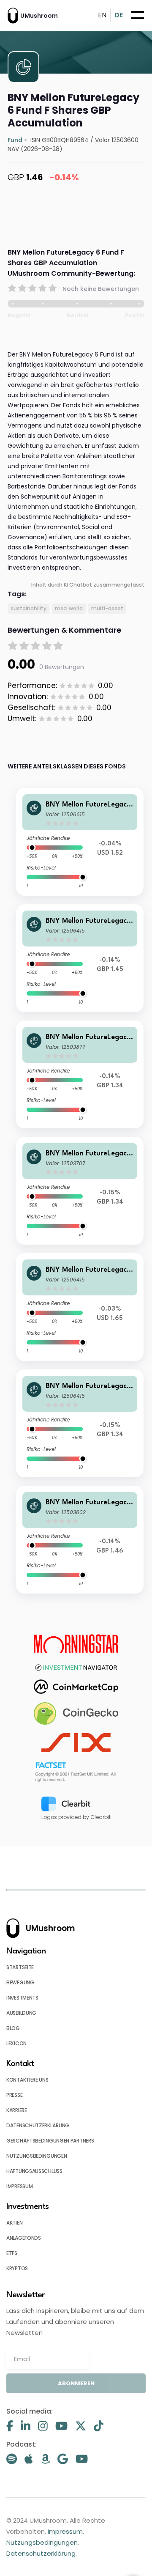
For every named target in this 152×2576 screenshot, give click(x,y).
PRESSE (14, 2095)
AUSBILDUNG (21, 2013)
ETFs (12, 2253)
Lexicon (16, 2043)
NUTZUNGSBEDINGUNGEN (37, 2156)
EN (102, 15)
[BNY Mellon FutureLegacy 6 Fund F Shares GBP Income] (80, 1074)
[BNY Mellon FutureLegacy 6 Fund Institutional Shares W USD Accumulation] (80, 1307)
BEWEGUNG (20, 1982)
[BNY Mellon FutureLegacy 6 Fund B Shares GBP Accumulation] (80, 958)
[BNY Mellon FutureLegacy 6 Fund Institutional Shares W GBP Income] (80, 1191)
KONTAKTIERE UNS (27, 2080)
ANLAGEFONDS (24, 2238)
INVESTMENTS (22, 1998)
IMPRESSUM (19, 2186)
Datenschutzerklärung (41, 2553)
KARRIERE (17, 2110)
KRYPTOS (17, 2268)
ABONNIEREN (76, 2383)
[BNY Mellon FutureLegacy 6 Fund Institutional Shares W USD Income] (80, 842)
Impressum (65, 2531)
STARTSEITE (20, 1967)
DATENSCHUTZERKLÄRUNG (38, 2125)
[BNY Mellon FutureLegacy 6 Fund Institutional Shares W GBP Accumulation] (80, 1540)
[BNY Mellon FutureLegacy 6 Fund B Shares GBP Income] (80, 1423)
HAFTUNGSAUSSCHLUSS (34, 2171)
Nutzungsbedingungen (42, 2542)
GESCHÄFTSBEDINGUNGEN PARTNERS (50, 2141)
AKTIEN (14, 2223)
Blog (13, 2028)
